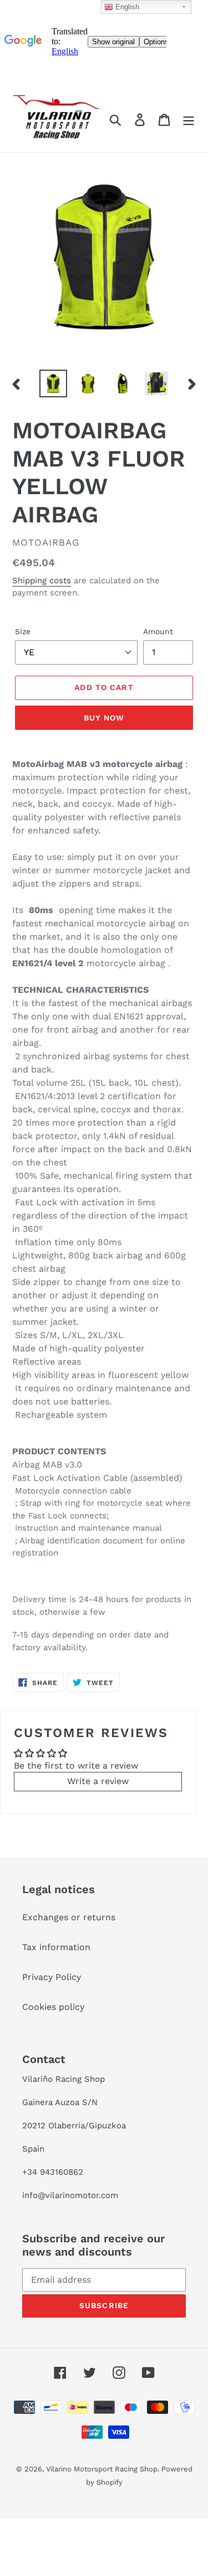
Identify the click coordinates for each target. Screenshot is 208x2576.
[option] (53, 383)
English (126, 7)
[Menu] (189, 120)
